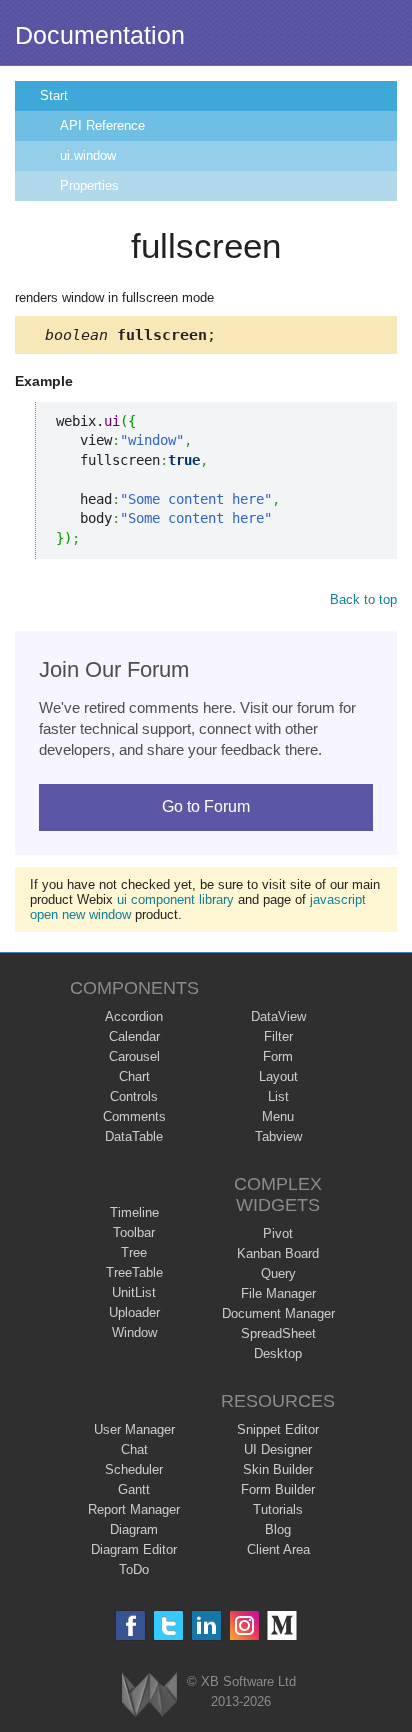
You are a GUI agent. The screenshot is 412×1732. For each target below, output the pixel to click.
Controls (134, 1096)
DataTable (134, 1136)
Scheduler (134, 1469)
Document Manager (278, 1313)
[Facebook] (130, 1625)
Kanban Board (278, 1253)
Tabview (278, 1136)
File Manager (278, 1293)
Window (134, 1332)
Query (278, 1273)
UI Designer (278, 1449)
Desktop (278, 1353)
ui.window (88, 155)
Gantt (134, 1489)
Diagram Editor (134, 1549)
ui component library (175, 899)
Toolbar (134, 1232)
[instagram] (244, 1625)
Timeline (134, 1212)
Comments (134, 1116)
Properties (89, 185)
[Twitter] (168, 1625)
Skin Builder (278, 1469)
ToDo (134, 1569)
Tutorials (278, 1509)
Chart (134, 1076)
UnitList (134, 1292)
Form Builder (278, 1489)
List (278, 1096)
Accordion (134, 1016)
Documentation (100, 35)
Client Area (278, 1549)
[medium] (282, 1625)
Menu (278, 1116)
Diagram (134, 1529)
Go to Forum (206, 806)
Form (278, 1056)
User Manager (134, 1429)
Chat (134, 1449)
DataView (278, 1016)
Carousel (134, 1056)
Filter (278, 1036)
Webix (149, 1694)
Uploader (134, 1312)
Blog (278, 1529)
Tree (134, 1252)
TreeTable (134, 1272)
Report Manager (134, 1509)
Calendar (134, 1036)
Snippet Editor (278, 1429)
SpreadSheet (278, 1333)
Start (54, 95)
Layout (278, 1076)
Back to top (363, 599)
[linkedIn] (206, 1625)
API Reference (102, 125)
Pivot (278, 1233)
